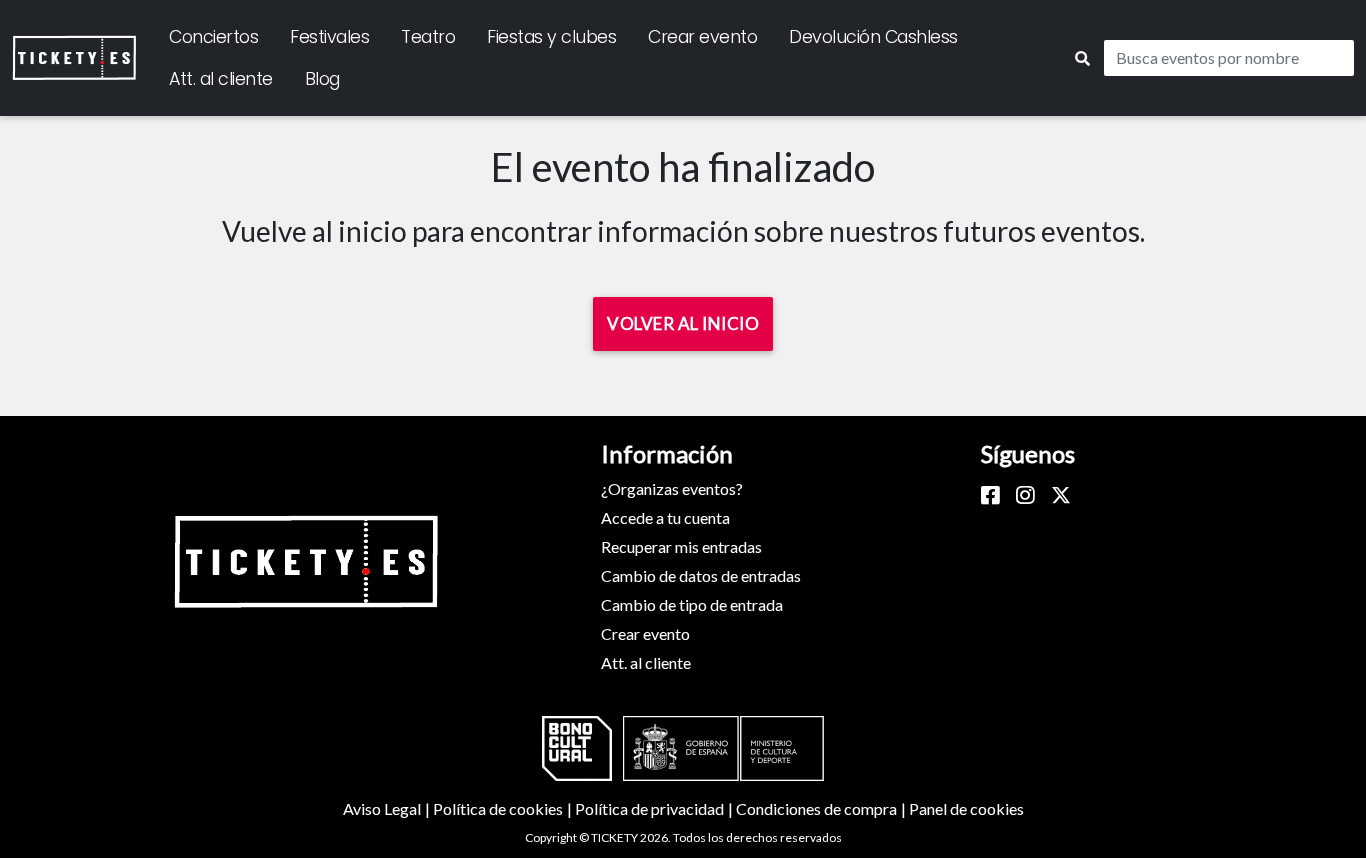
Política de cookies (504, 808)
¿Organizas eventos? (672, 488)
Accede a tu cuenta (665, 517)
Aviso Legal (388, 808)
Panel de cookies (966, 808)
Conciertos (213, 37)
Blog (322, 79)
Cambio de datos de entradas (701, 575)
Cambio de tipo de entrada (692, 604)
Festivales (329, 37)
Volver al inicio (683, 323)
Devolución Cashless (873, 37)
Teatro (428, 37)
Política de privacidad (655, 808)
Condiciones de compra (822, 808)
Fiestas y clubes (551, 37)
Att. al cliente (221, 79)
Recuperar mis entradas (681, 546)
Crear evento (702, 37)
